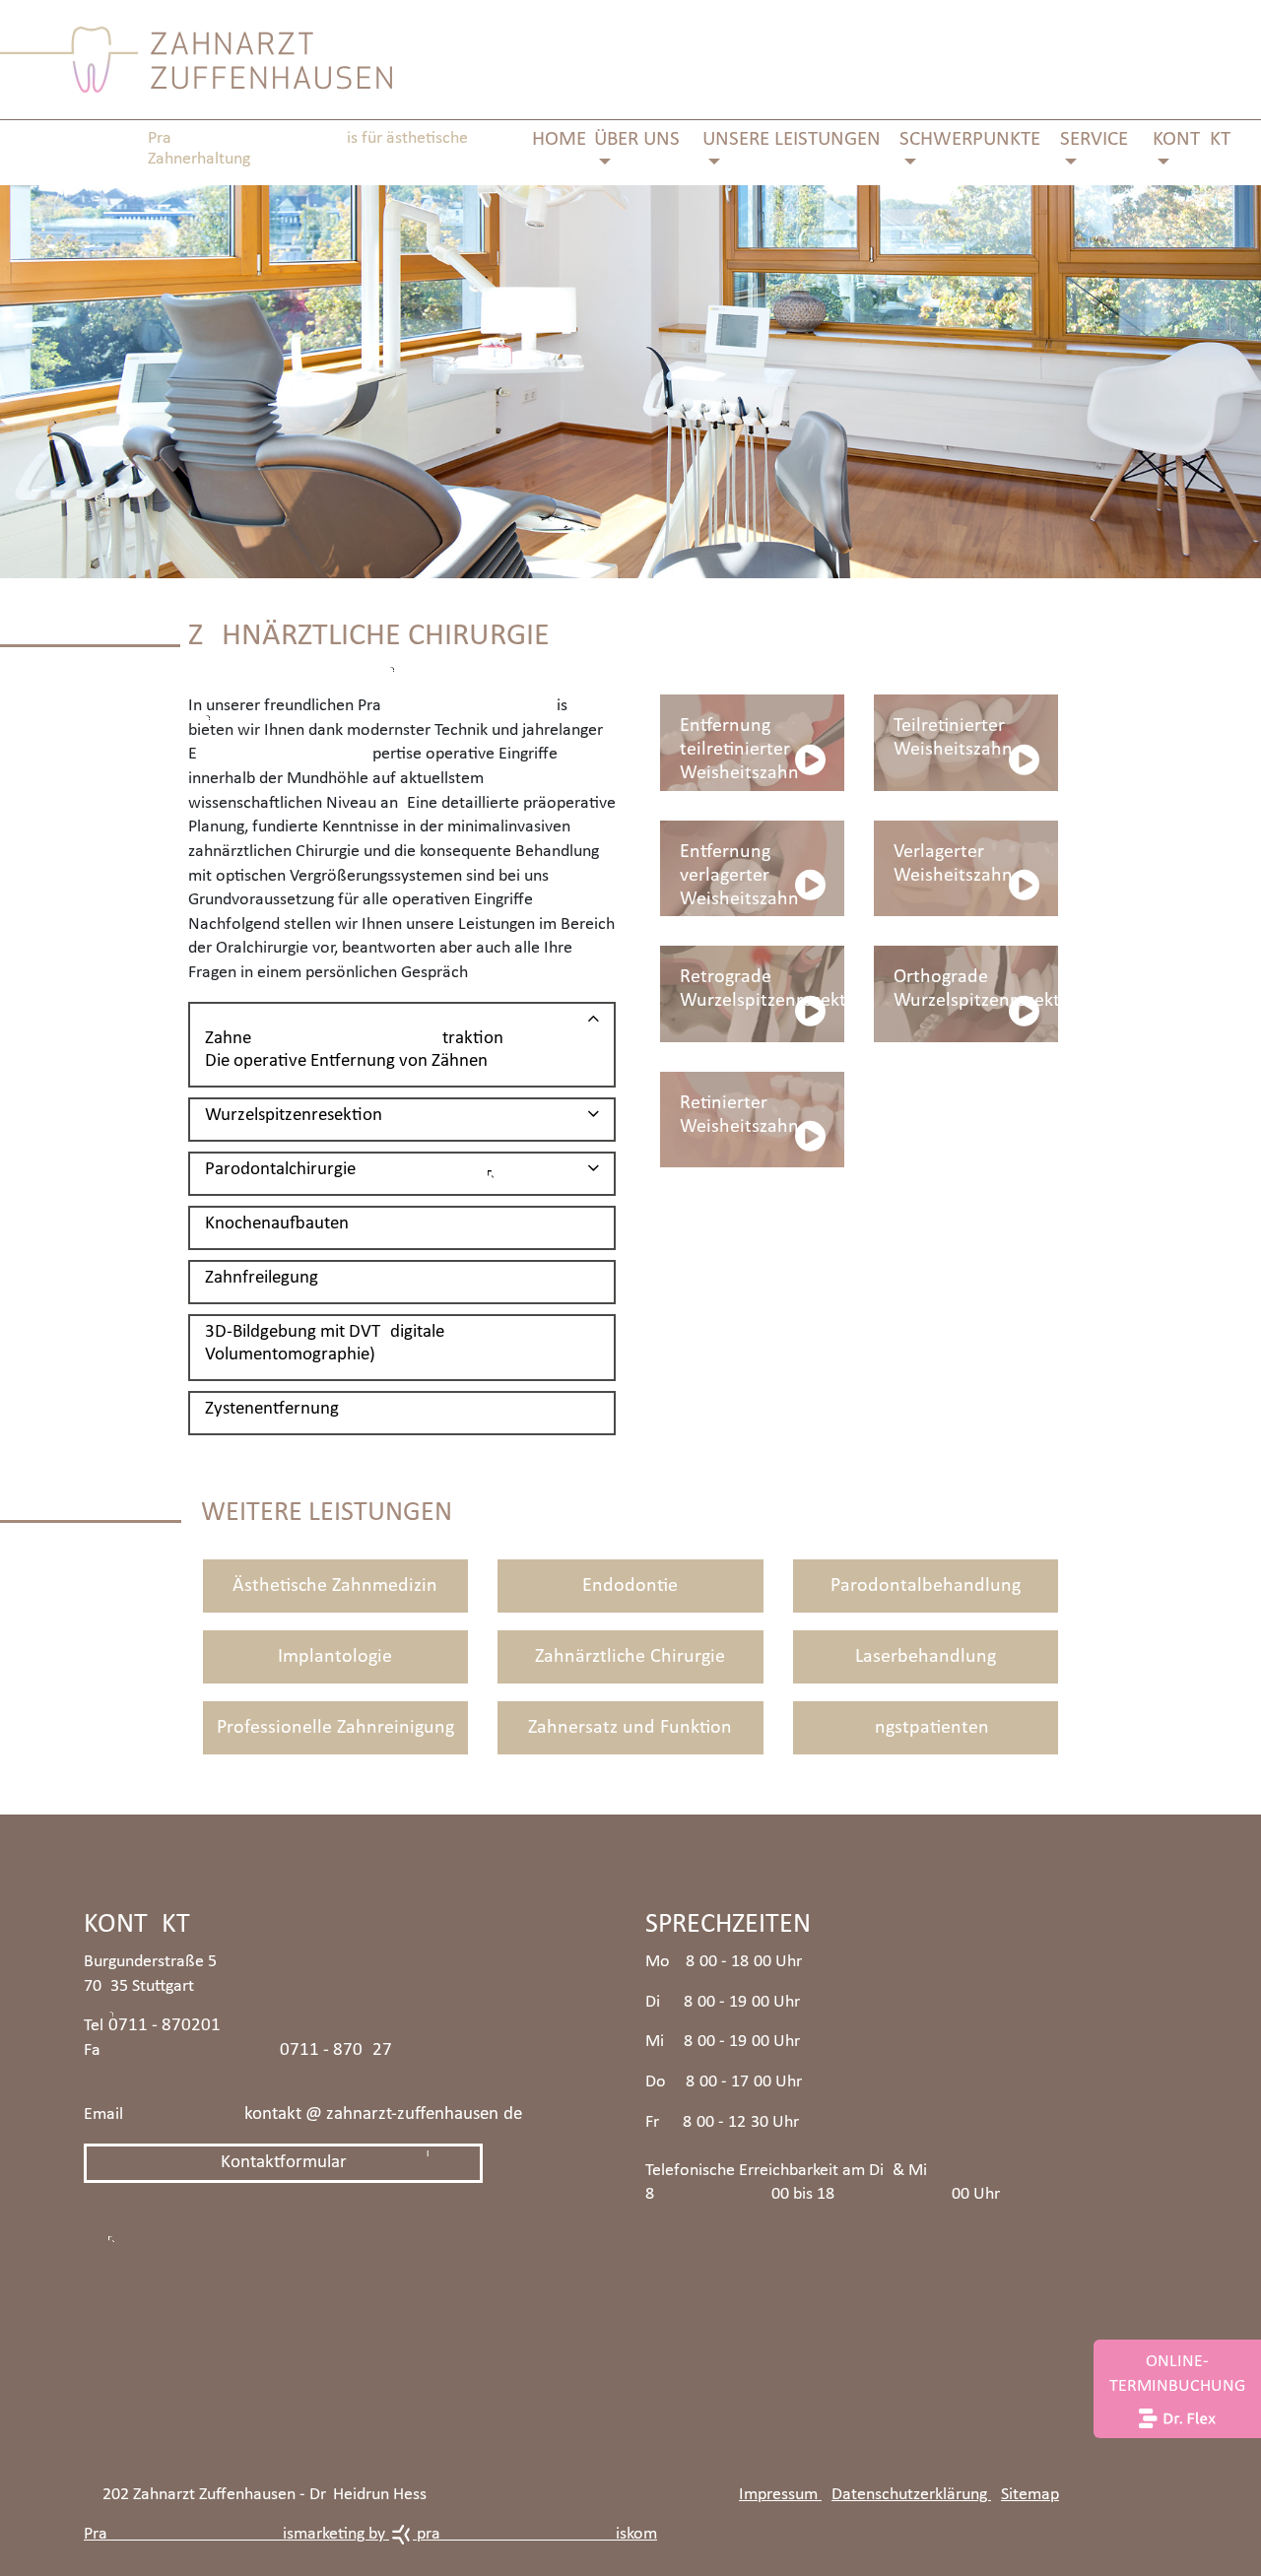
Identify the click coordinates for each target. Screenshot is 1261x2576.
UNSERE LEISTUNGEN (792, 139)
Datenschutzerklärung (911, 2495)
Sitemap (1030, 2495)
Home (559, 139)
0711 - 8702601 (165, 2026)
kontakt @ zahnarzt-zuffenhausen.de (383, 2114)
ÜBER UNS (637, 139)
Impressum (780, 2495)
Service (1094, 139)
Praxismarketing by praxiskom (370, 2534)
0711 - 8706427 (336, 2050)
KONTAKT (1192, 139)
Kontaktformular (284, 2163)
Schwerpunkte (970, 139)
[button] (402, 1041)
